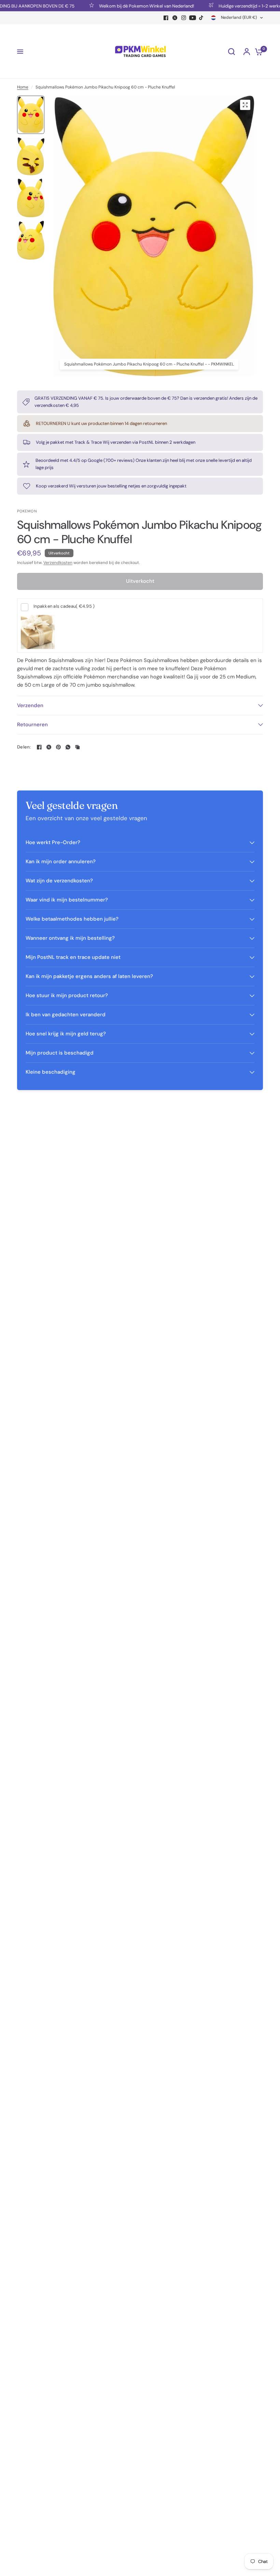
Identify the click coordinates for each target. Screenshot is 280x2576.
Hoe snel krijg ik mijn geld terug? (66, 1034)
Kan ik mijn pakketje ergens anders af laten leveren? (89, 976)
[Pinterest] (58, 747)
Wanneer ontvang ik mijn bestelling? (70, 938)
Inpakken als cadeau (64, 606)
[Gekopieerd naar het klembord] (78, 747)
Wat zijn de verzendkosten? (59, 881)
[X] (175, 18)
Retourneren (32, 725)
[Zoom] (245, 105)
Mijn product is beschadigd (60, 1053)
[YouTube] (193, 18)
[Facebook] (166, 18)
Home (23, 87)
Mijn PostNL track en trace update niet (73, 957)
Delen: (24, 747)
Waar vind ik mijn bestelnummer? (67, 900)
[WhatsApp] (68, 747)
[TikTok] (201, 18)
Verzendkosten (58, 563)
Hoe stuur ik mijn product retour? (67, 995)
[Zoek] (232, 52)
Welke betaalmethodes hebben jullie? (72, 919)
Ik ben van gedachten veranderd (66, 1015)
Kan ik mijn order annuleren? (61, 862)
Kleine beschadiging (51, 1072)
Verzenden (30, 705)
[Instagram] (184, 18)
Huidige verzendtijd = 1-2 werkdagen (235, 6)
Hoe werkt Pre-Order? (53, 842)
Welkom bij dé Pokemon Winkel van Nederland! (126, 6)
